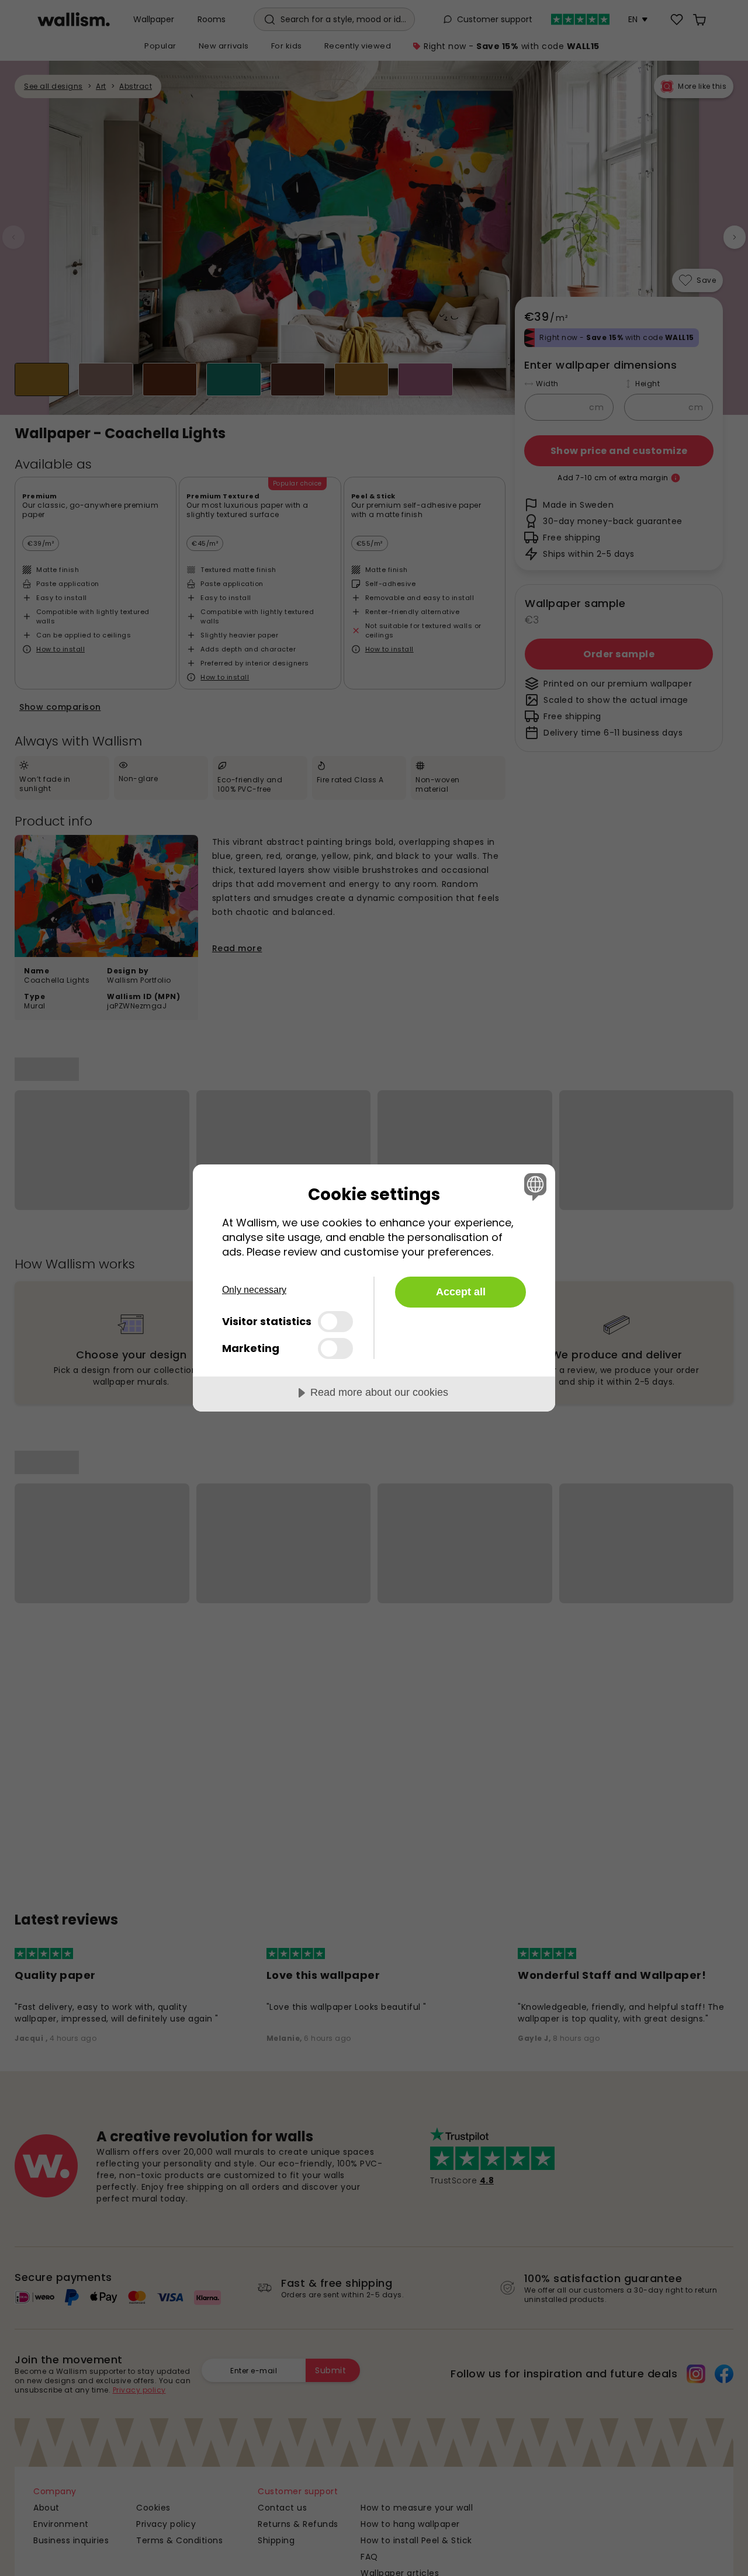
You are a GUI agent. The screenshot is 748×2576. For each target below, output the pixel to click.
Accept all (461, 1292)
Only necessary (254, 1290)
